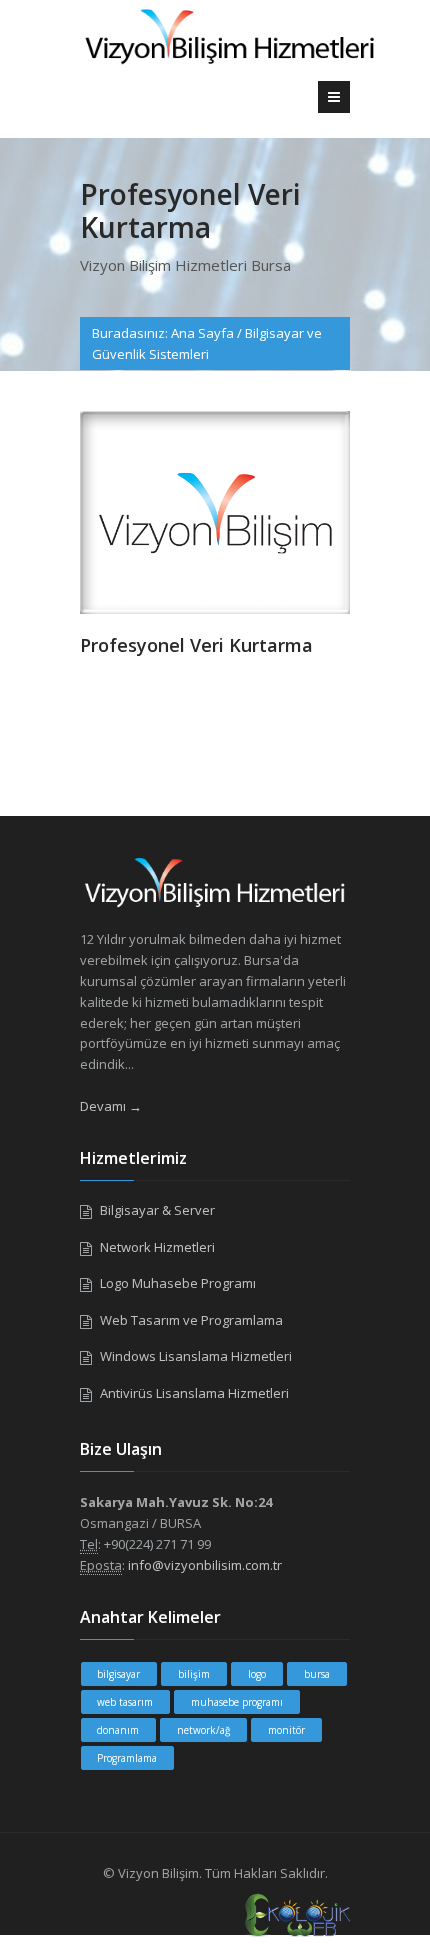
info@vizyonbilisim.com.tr (205, 1565)
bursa (317, 1674)
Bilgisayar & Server (157, 1210)
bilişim (194, 1674)
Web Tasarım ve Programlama (191, 1320)
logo (257, 1674)
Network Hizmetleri (157, 1247)
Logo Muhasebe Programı (178, 1283)
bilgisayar (118, 1674)
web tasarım (125, 1702)
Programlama (127, 1758)
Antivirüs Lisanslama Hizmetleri (194, 1393)
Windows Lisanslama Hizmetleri (196, 1356)
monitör (286, 1730)
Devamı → (111, 1106)
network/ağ (203, 1730)
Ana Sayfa (202, 333)
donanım (118, 1730)
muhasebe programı (237, 1702)
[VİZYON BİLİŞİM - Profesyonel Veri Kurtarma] (215, 511)
